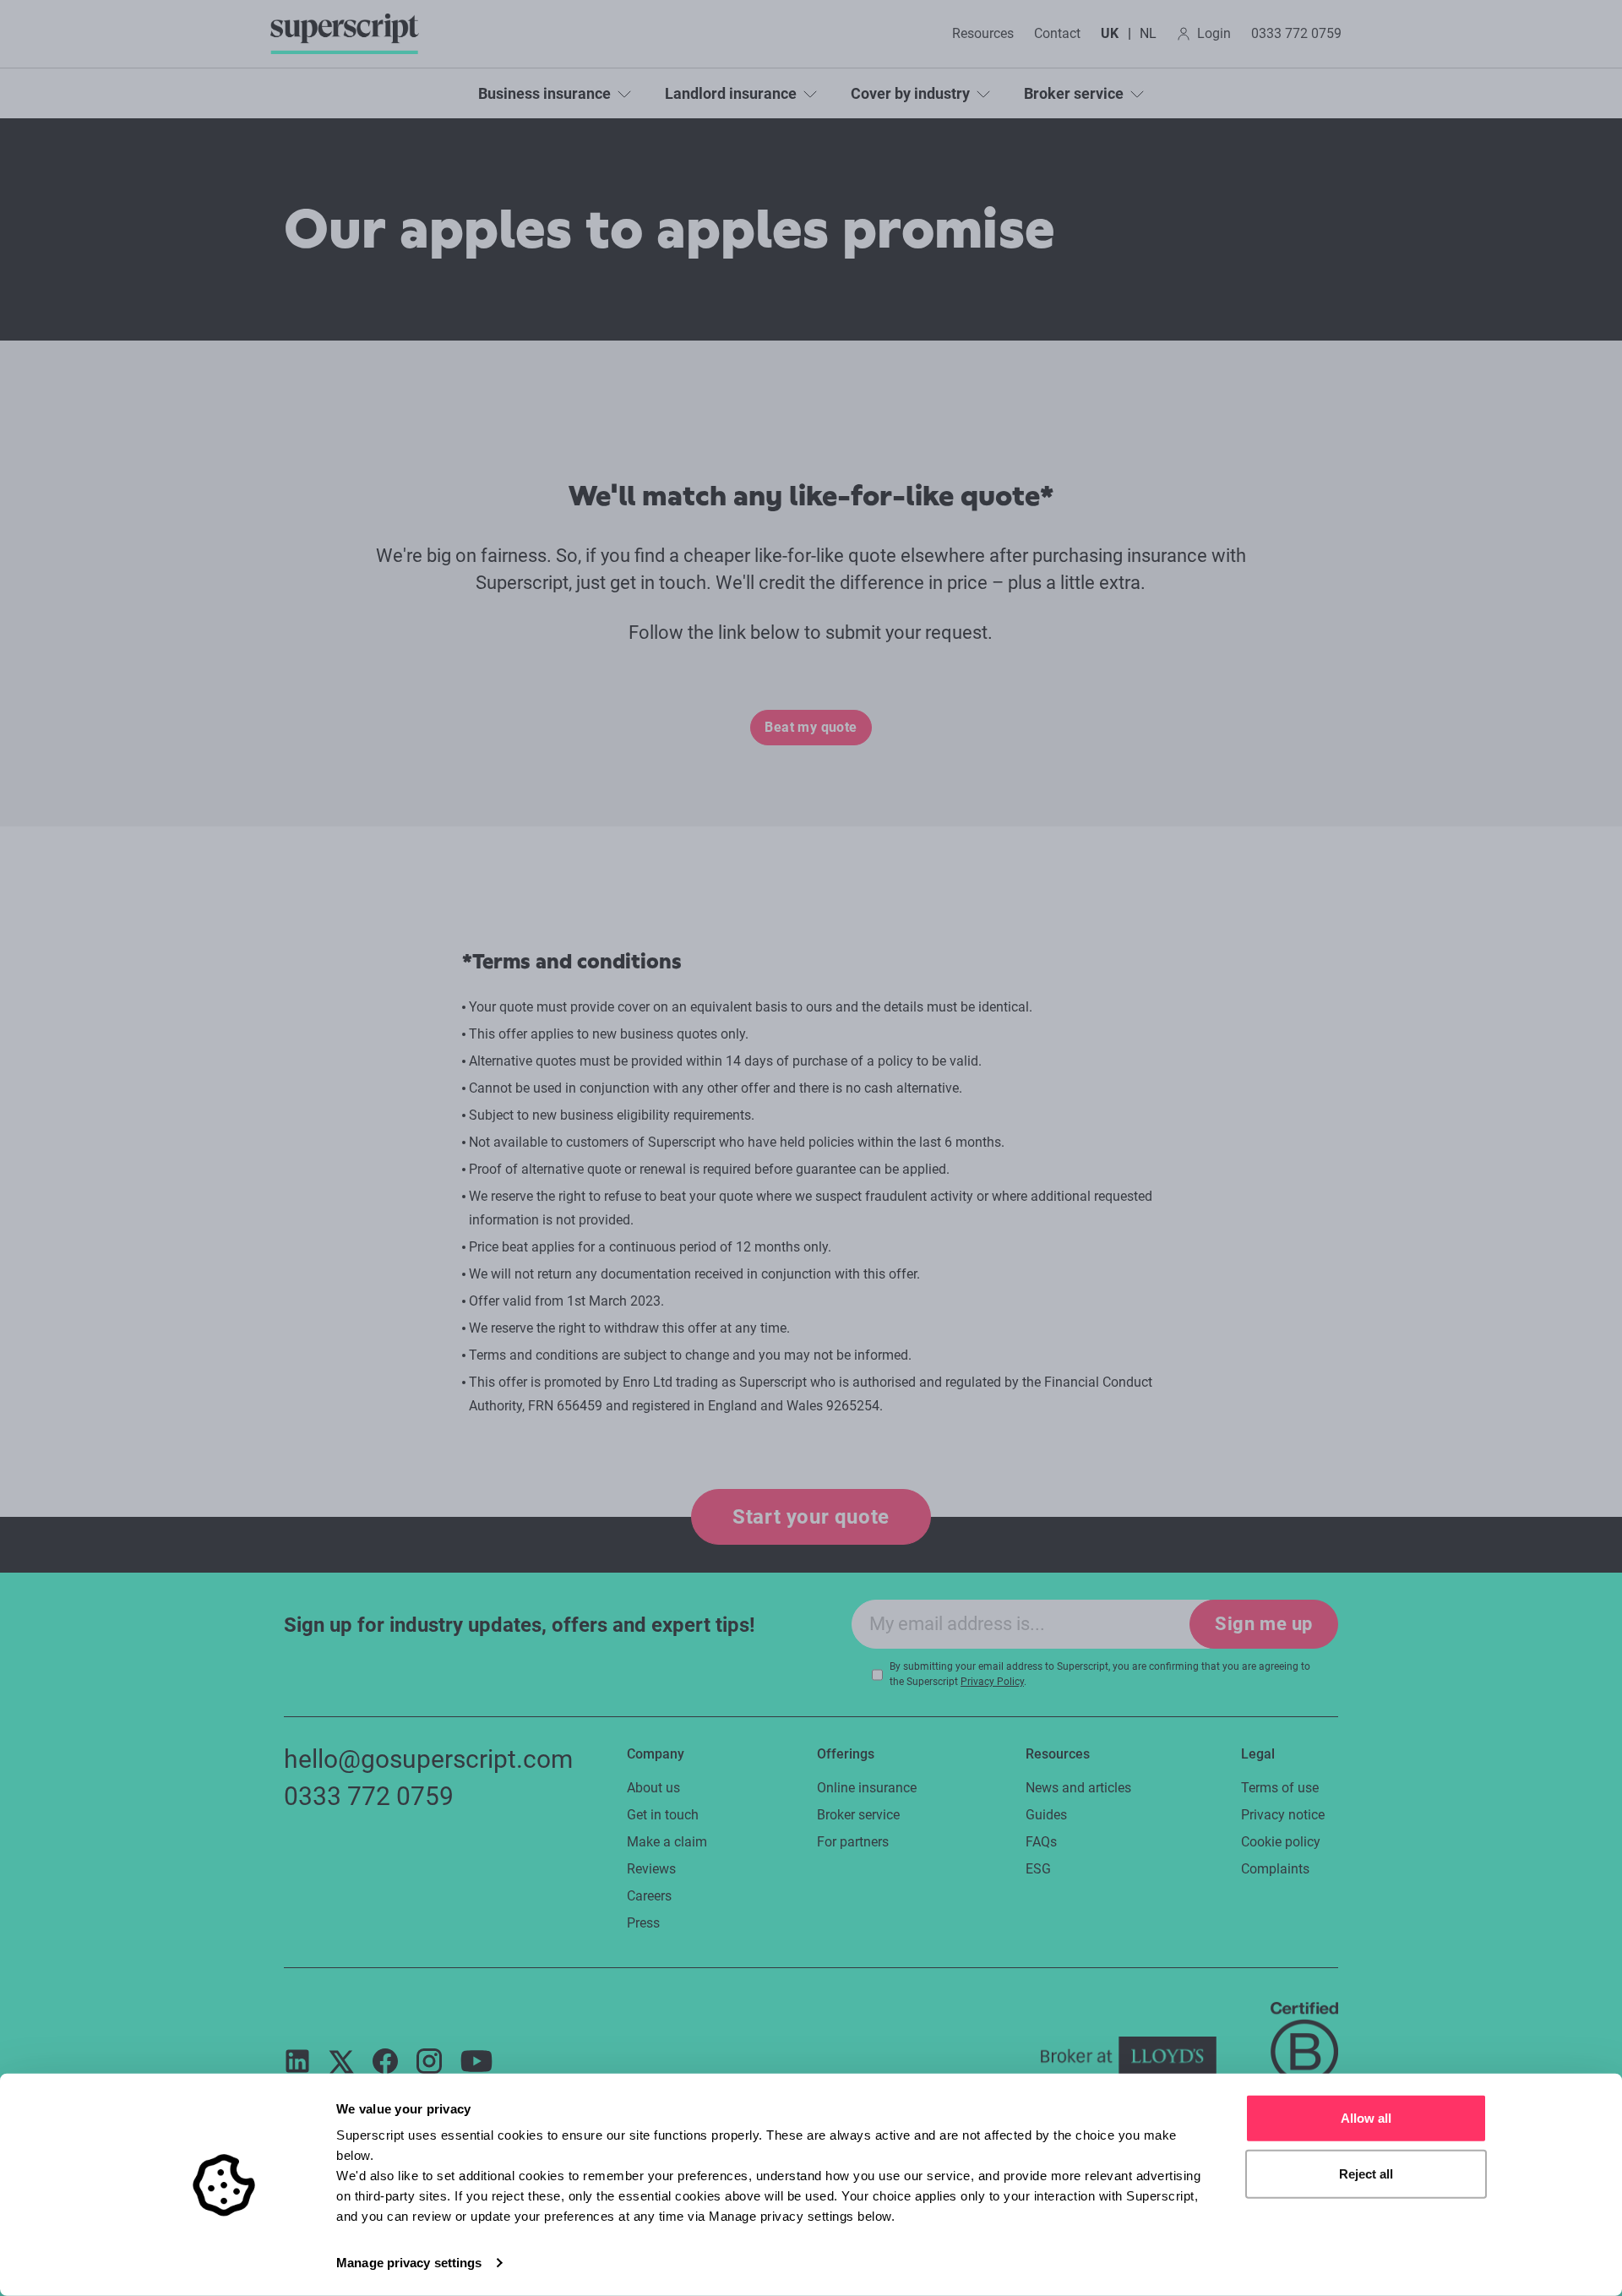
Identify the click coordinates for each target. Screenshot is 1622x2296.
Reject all (1366, 2173)
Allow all (1366, 2118)
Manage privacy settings (409, 2263)
